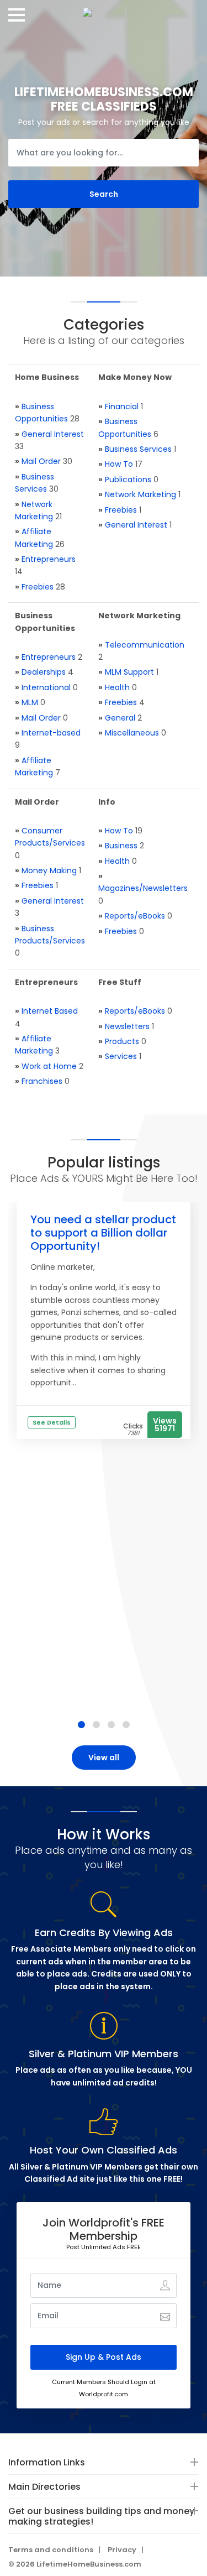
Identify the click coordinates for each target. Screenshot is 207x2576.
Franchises (42, 1081)
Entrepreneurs (49, 559)
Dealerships (44, 672)
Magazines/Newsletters (143, 888)
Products (122, 1041)
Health (117, 687)
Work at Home (49, 1066)
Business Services (138, 449)
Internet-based (51, 733)
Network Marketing (140, 494)
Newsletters (127, 1026)
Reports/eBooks (135, 916)
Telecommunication (145, 645)
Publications (128, 479)
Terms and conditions (51, 2550)
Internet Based (50, 1011)
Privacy (122, 2550)
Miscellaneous (132, 733)
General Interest (53, 434)
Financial (122, 406)
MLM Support (129, 672)
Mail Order (41, 461)
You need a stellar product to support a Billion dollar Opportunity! (103, 1233)
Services (121, 1056)
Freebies (38, 587)
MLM (30, 702)
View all (104, 1758)
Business (121, 846)
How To (119, 464)
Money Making (49, 870)
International (46, 687)
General (120, 718)
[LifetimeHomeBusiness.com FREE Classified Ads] (104, 11)
